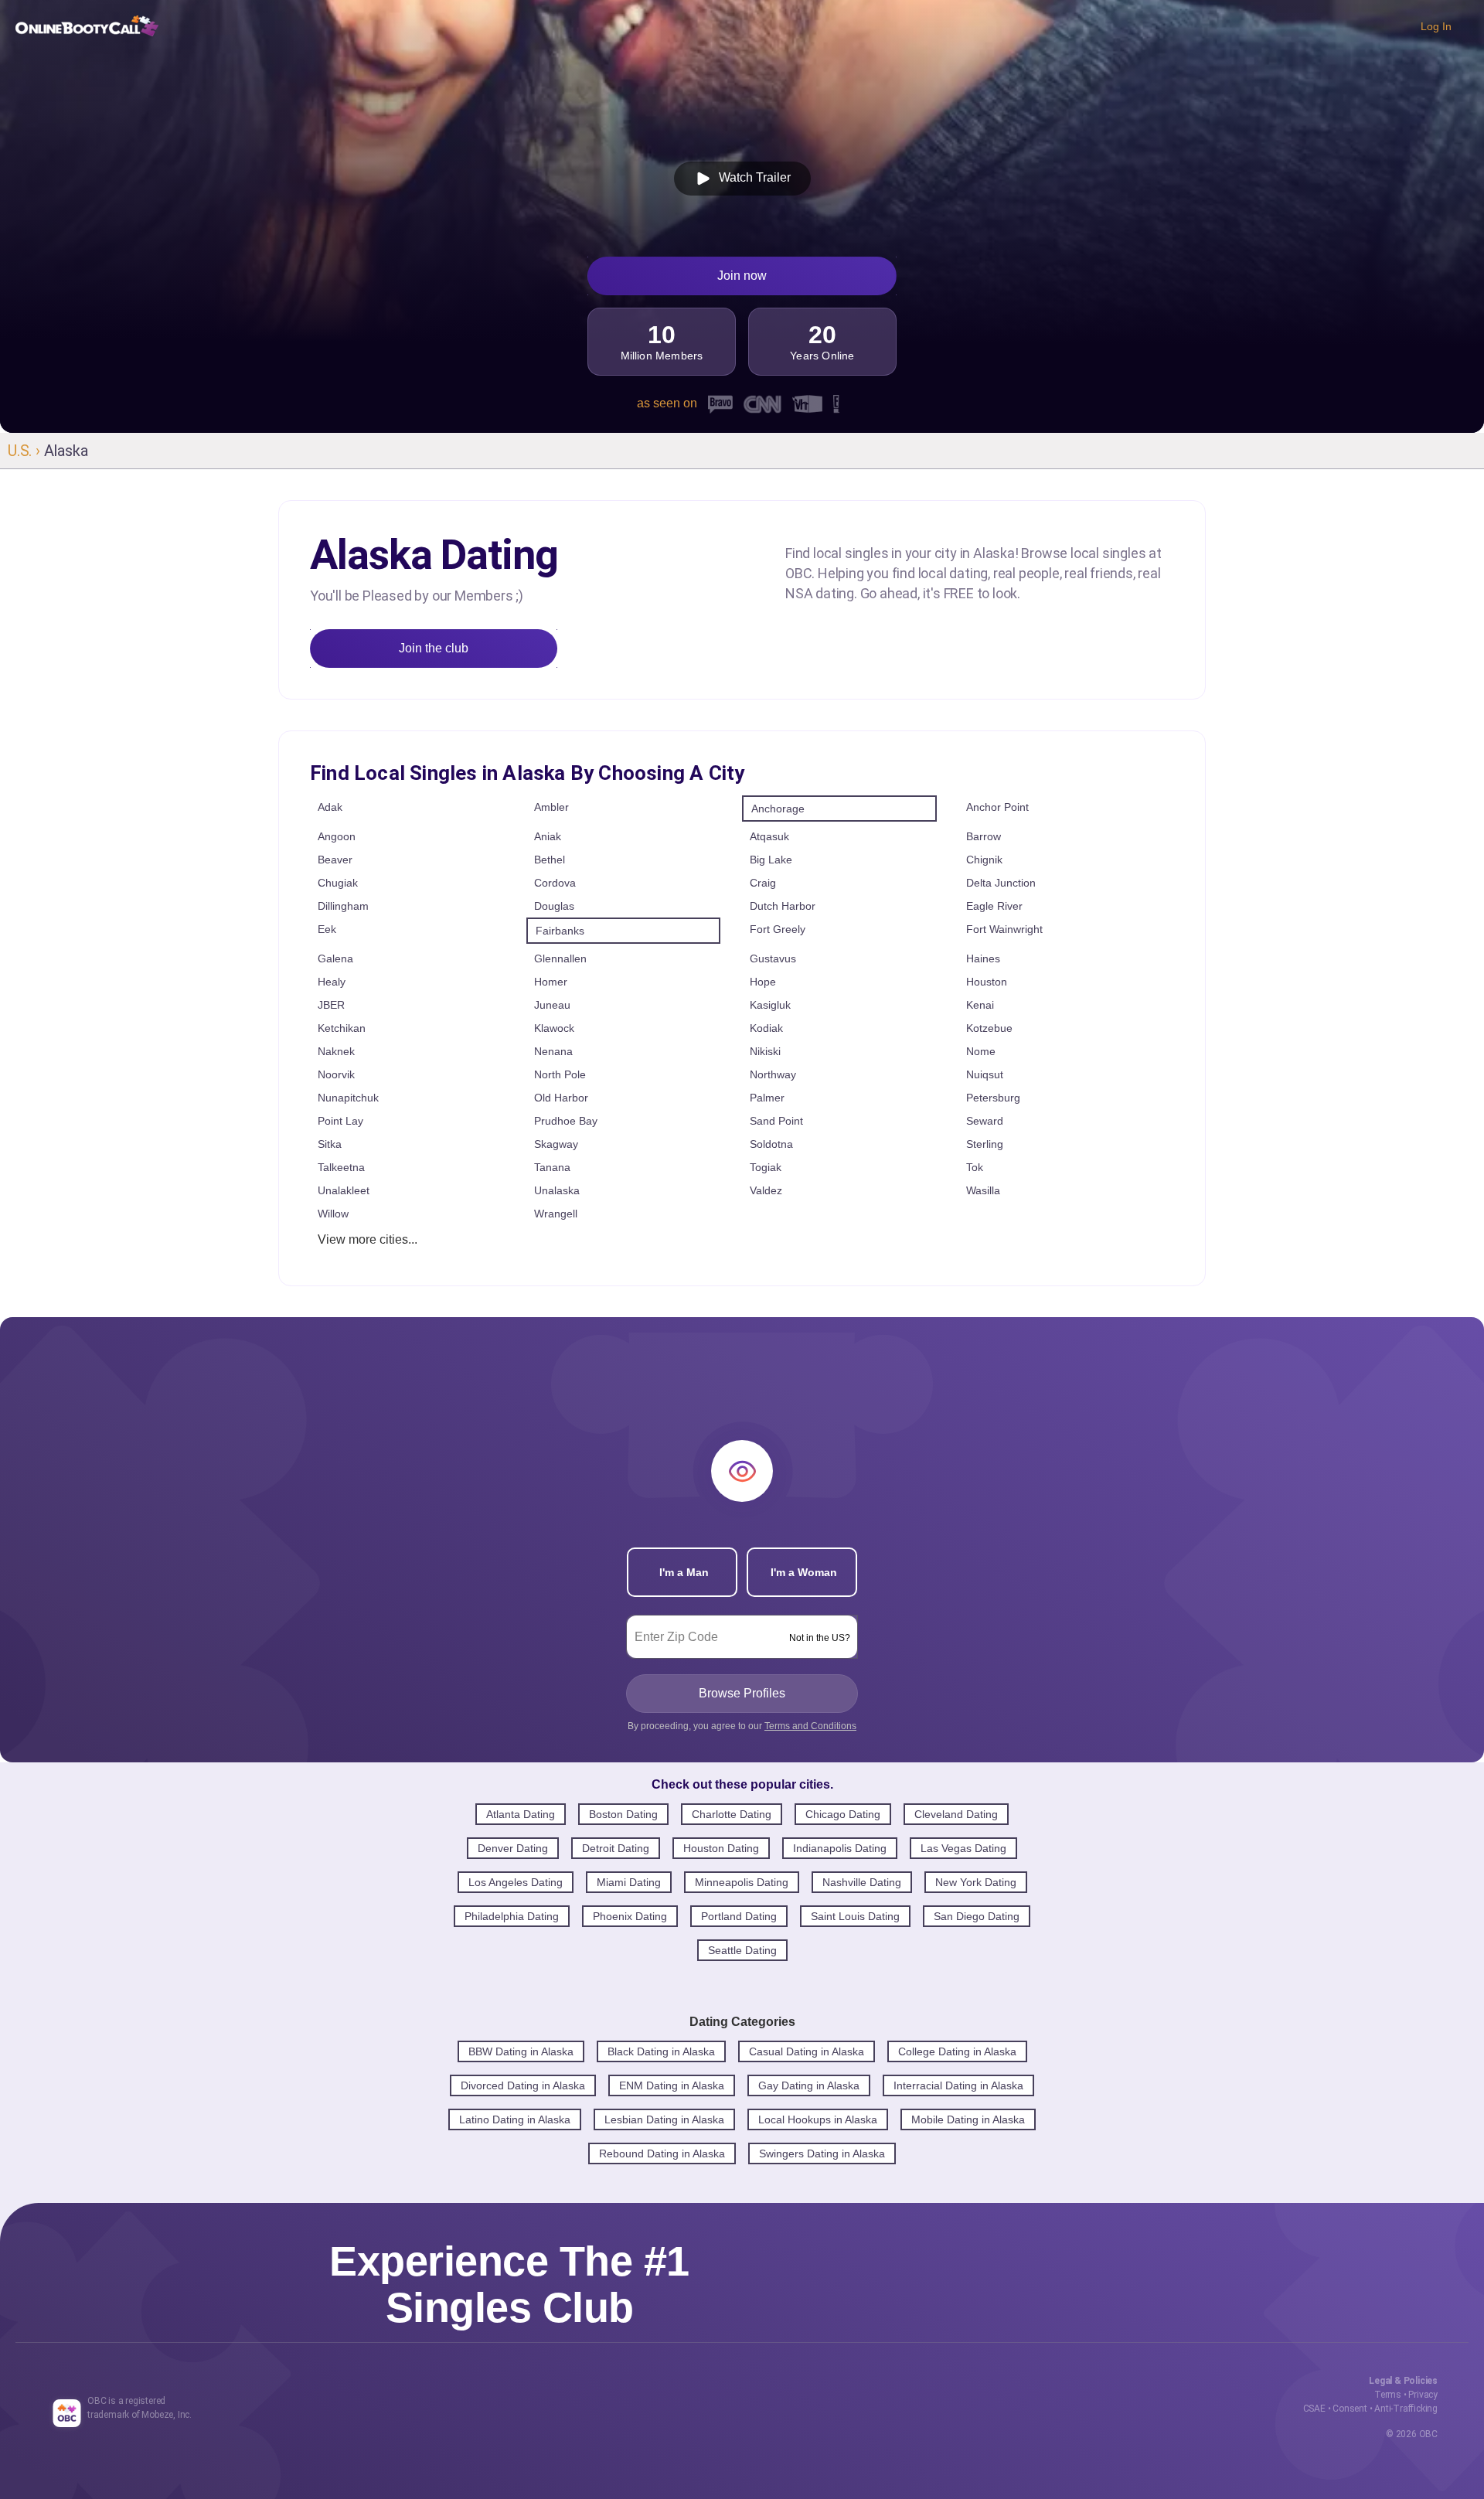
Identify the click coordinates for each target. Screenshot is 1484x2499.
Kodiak (766, 1028)
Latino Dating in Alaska (515, 2119)
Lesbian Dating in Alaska (664, 2119)
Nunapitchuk (348, 1098)
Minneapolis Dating (742, 1882)
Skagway (556, 1144)
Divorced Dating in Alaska (523, 2085)
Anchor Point (997, 807)
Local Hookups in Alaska (818, 2119)
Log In (1436, 26)
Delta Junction (1001, 883)
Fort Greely (778, 929)
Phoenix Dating (630, 1916)
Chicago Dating (843, 1814)
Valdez (766, 1190)
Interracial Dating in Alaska (958, 2085)
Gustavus (773, 958)
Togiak (766, 1167)
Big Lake (771, 860)
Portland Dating (739, 1916)
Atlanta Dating (521, 1814)
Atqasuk (769, 836)
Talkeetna (341, 1167)
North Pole (560, 1074)
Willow (333, 1214)
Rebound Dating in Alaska (662, 2153)
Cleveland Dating (956, 1814)
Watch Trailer (752, 177)
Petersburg (993, 1098)
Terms (1388, 2395)
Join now (742, 276)
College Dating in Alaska (957, 2051)
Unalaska (557, 1190)
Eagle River (994, 906)
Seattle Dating (742, 1950)
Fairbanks (560, 931)
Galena (335, 958)
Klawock (554, 1028)
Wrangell (556, 1214)
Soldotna (771, 1144)
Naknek (336, 1051)
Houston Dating (721, 1848)
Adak (330, 807)
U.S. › (26, 451)
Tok (975, 1167)
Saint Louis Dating (855, 1916)
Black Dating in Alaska (661, 2051)
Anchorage (778, 809)
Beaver (335, 860)
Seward (985, 1121)
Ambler (551, 807)
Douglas (554, 906)
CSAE (1314, 2409)
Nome (981, 1051)
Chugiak (338, 883)
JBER (331, 1005)
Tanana (552, 1167)
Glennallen (560, 958)
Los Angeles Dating (516, 1882)
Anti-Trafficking (1406, 2409)
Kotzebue (989, 1028)
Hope (763, 982)
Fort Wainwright (1004, 929)
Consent (1350, 2409)
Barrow (984, 836)
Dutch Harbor (783, 906)
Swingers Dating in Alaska (822, 2153)
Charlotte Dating (732, 1814)
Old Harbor (561, 1098)
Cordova (555, 883)
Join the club (434, 648)
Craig (763, 883)
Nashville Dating (862, 1882)
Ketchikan (342, 1028)
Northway (773, 1074)
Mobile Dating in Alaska (968, 2119)
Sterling (985, 1144)
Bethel (550, 860)
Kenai (980, 1005)
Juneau (552, 1005)
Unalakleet (344, 1190)
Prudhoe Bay (566, 1121)
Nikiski (765, 1051)
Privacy (1423, 2395)
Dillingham (343, 906)
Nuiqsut (985, 1074)
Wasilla (983, 1190)
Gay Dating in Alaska (809, 2085)
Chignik (984, 860)
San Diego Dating (977, 1916)
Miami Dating (629, 1882)
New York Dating (976, 1882)
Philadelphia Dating (512, 1916)
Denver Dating (513, 1848)
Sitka (330, 1144)
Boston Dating (623, 1814)
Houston (987, 982)
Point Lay (340, 1121)
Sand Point (776, 1121)
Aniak (548, 836)
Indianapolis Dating (840, 1848)
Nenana (553, 1051)
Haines (983, 958)
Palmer (767, 1098)
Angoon (337, 836)
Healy (332, 982)
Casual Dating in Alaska (807, 2051)
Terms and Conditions (810, 1726)
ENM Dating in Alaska (672, 2085)
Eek (327, 929)
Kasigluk (770, 1005)
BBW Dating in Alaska (521, 2051)
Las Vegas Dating (963, 1848)
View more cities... (368, 1239)
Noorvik (336, 1074)
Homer (551, 982)
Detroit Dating (616, 1848)
